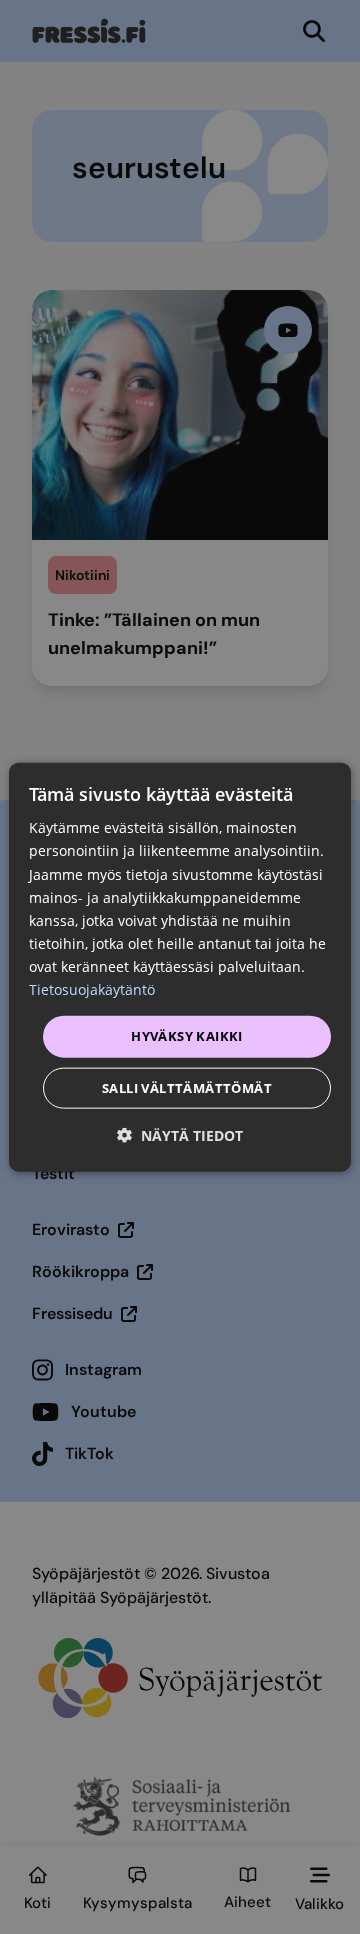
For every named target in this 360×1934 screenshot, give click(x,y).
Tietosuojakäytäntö (92, 989)
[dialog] (180, 967)
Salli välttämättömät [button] (187, 1087)
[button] (180, 1134)
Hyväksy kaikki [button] (187, 1036)
